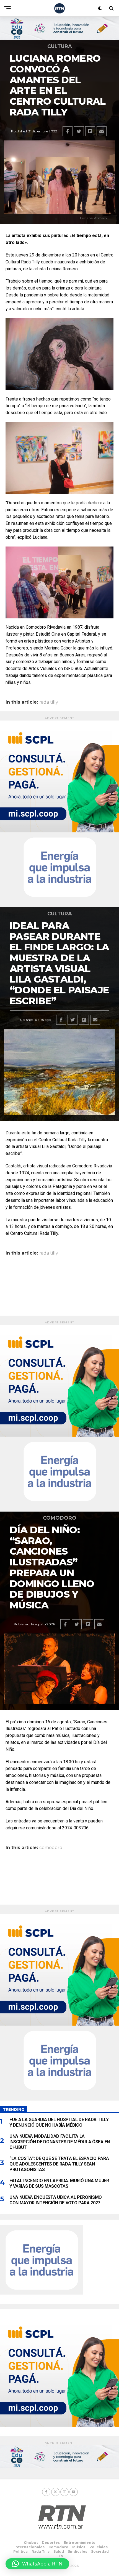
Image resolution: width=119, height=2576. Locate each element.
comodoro (51, 1848)
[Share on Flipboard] (90, 131)
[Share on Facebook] (68, 131)
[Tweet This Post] (79, 131)
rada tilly (49, 702)
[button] (37, 2564)
